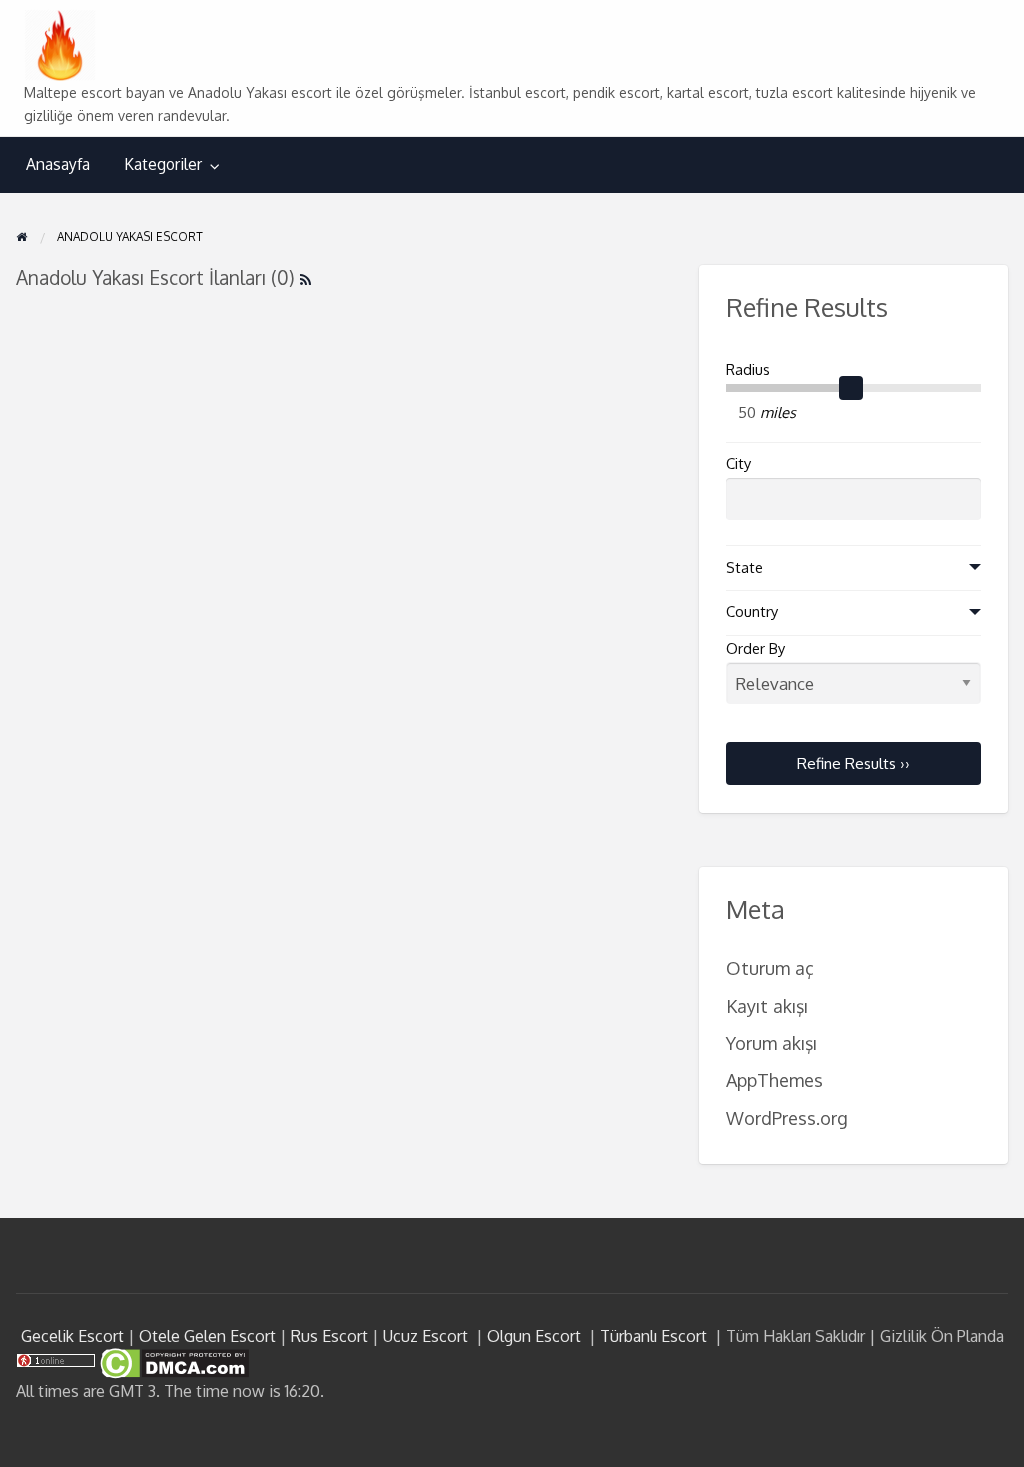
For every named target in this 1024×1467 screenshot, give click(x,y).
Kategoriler (163, 164)
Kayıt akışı (767, 1005)
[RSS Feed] (305, 277)
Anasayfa (58, 164)
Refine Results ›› (853, 763)
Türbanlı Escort (653, 1336)
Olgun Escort (534, 1336)
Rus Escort (329, 1336)
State (744, 567)
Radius (748, 369)
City (738, 463)
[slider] (851, 388)
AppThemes (774, 1079)
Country (752, 611)
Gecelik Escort (72, 1336)
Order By (755, 648)
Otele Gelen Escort (207, 1336)
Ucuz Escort (425, 1336)
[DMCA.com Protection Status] (172, 1362)
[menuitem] (58, 164)
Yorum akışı (771, 1042)
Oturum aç (770, 967)
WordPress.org (787, 1117)
